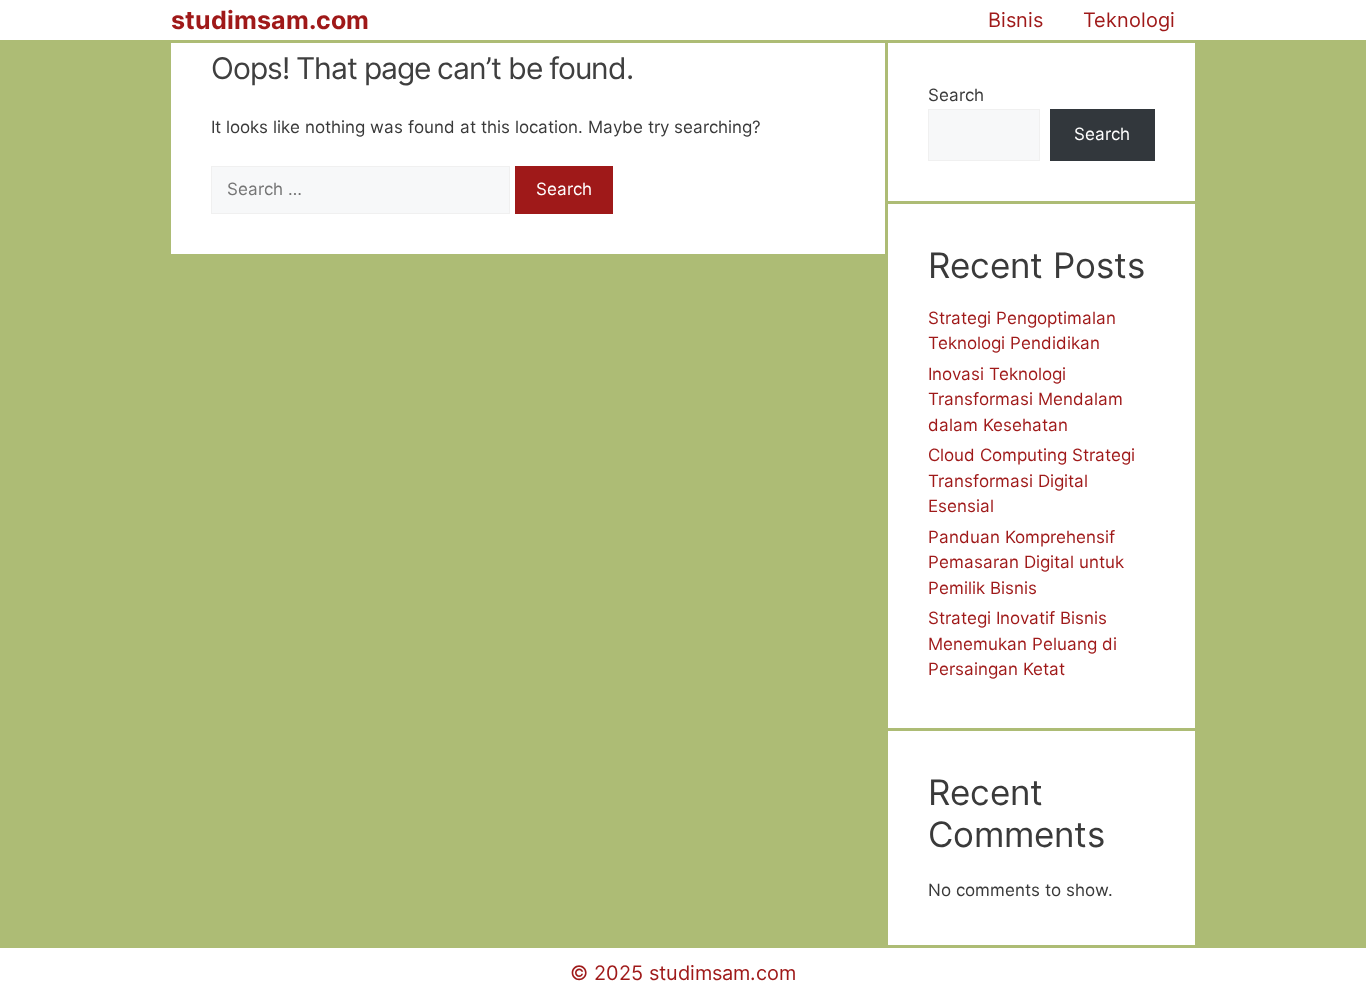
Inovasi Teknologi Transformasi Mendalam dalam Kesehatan (1025, 399)
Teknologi (1129, 20)
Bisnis (1015, 20)
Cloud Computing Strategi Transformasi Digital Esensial (1031, 480)
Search (956, 95)
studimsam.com (270, 20)
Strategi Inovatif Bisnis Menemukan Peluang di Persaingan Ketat (1022, 643)
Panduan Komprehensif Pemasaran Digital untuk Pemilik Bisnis (1026, 562)
